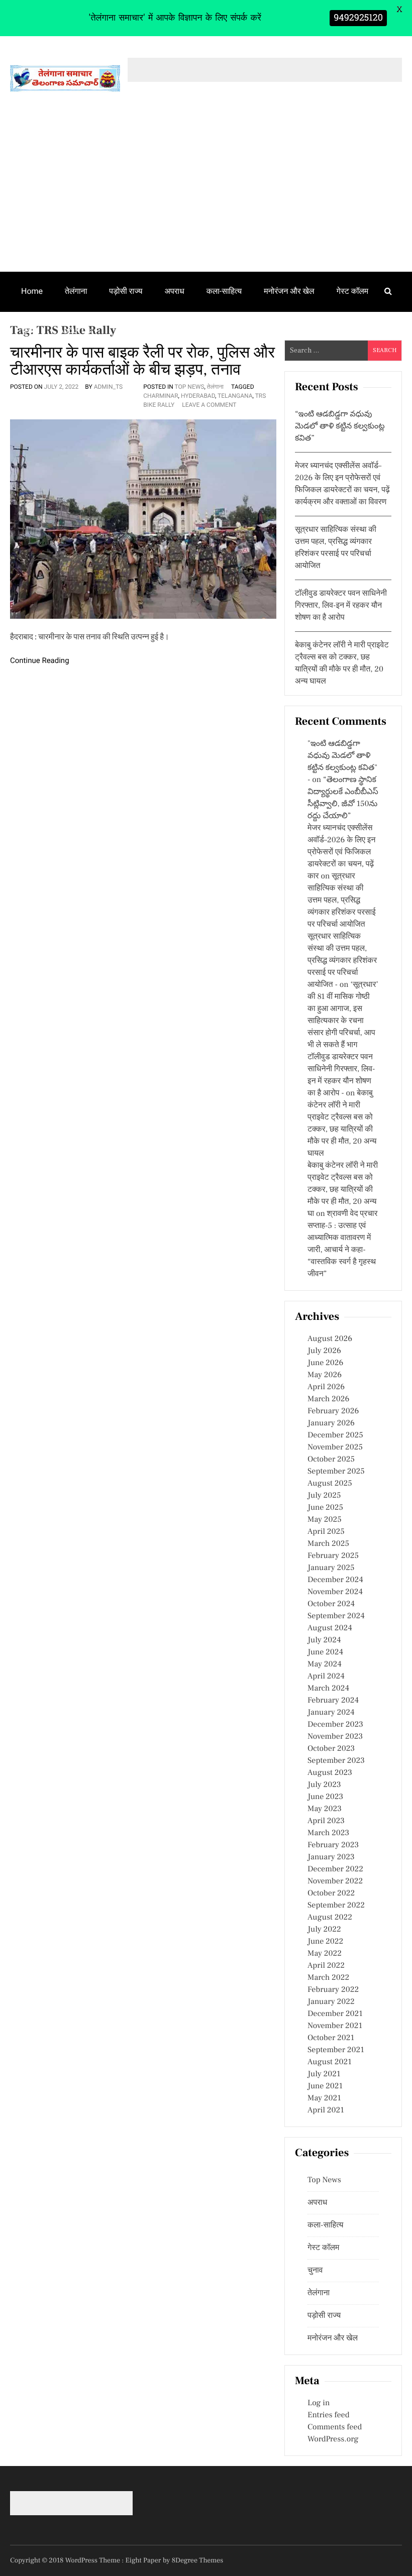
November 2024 (335, 1592)
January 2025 (331, 1568)
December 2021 (335, 2014)
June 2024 (325, 1652)
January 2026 (331, 1423)
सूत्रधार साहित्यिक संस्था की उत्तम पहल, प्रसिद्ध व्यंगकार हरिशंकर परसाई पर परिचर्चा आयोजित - (342, 961)
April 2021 (326, 2110)
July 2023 (324, 1785)
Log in (319, 2403)
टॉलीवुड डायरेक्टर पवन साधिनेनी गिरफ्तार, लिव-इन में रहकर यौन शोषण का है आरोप (341, 606)
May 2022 (325, 1954)
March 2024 (328, 1689)
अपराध (175, 291)
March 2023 (328, 1833)
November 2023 (335, 1737)
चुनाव (29, 330)
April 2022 (326, 1966)
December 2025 (335, 1435)
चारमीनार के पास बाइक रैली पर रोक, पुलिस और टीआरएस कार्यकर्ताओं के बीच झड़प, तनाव (142, 361)
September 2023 (336, 1761)
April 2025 (326, 1532)
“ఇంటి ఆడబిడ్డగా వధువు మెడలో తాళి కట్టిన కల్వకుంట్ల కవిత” (340, 426)
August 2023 (330, 1773)
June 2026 (325, 1363)
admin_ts (109, 387)
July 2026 (324, 1351)
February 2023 (333, 1845)
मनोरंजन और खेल (289, 291)
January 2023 (331, 1857)
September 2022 (336, 1906)
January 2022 (331, 2002)
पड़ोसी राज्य (126, 291)
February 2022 (333, 1990)
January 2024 (331, 1713)
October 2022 (331, 1893)
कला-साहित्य (224, 291)
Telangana (235, 396)
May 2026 (325, 1375)
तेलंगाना (76, 291)
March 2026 (328, 1399)
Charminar (161, 396)
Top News (190, 387)
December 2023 (335, 1725)
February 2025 (333, 1556)
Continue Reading (40, 660)
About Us (75, 330)
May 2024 (325, 1664)
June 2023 (325, 1797)
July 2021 (324, 2074)
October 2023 (331, 1749)
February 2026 (333, 1411)
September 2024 (336, 1616)
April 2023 (326, 1821)
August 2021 (330, 2062)
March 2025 (328, 1544)
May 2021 (324, 2098)
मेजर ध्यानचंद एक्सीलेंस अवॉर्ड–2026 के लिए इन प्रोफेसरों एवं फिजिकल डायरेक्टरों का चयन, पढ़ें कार (341, 852)
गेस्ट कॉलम (353, 291)
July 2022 (324, 1930)
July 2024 (324, 1640)
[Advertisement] (206, 196)
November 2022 (335, 1881)
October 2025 (331, 1460)
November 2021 (335, 2026)
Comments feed (335, 2427)
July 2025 (324, 1496)
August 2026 (330, 1339)
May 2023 (325, 1809)
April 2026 (326, 1387)
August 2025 (330, 1484)
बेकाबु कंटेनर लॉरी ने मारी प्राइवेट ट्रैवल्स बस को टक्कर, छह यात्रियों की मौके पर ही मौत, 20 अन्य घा (343, 1190)
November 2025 (335, 1447)
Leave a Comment (209, 405)
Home (32, 291)
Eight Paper (144, 2560)
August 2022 (330, 1918)
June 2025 (325, 1508)
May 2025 (325, 1520)
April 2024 (326, 1676)
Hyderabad (198, 396)
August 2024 (330, 1628)
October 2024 (331, 1604)
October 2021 (331, 2038)
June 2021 (325, 2086)
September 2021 (336, 2050)
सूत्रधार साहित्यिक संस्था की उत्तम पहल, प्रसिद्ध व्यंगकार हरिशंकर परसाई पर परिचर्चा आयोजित (342, 901)
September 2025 (336, 1472)
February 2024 (333, 1701)
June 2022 (325, 1942)
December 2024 (335, 1580)
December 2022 (335, 1869)
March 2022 (328, 1978)
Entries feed (328, 2415)
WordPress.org (333, 2439)
